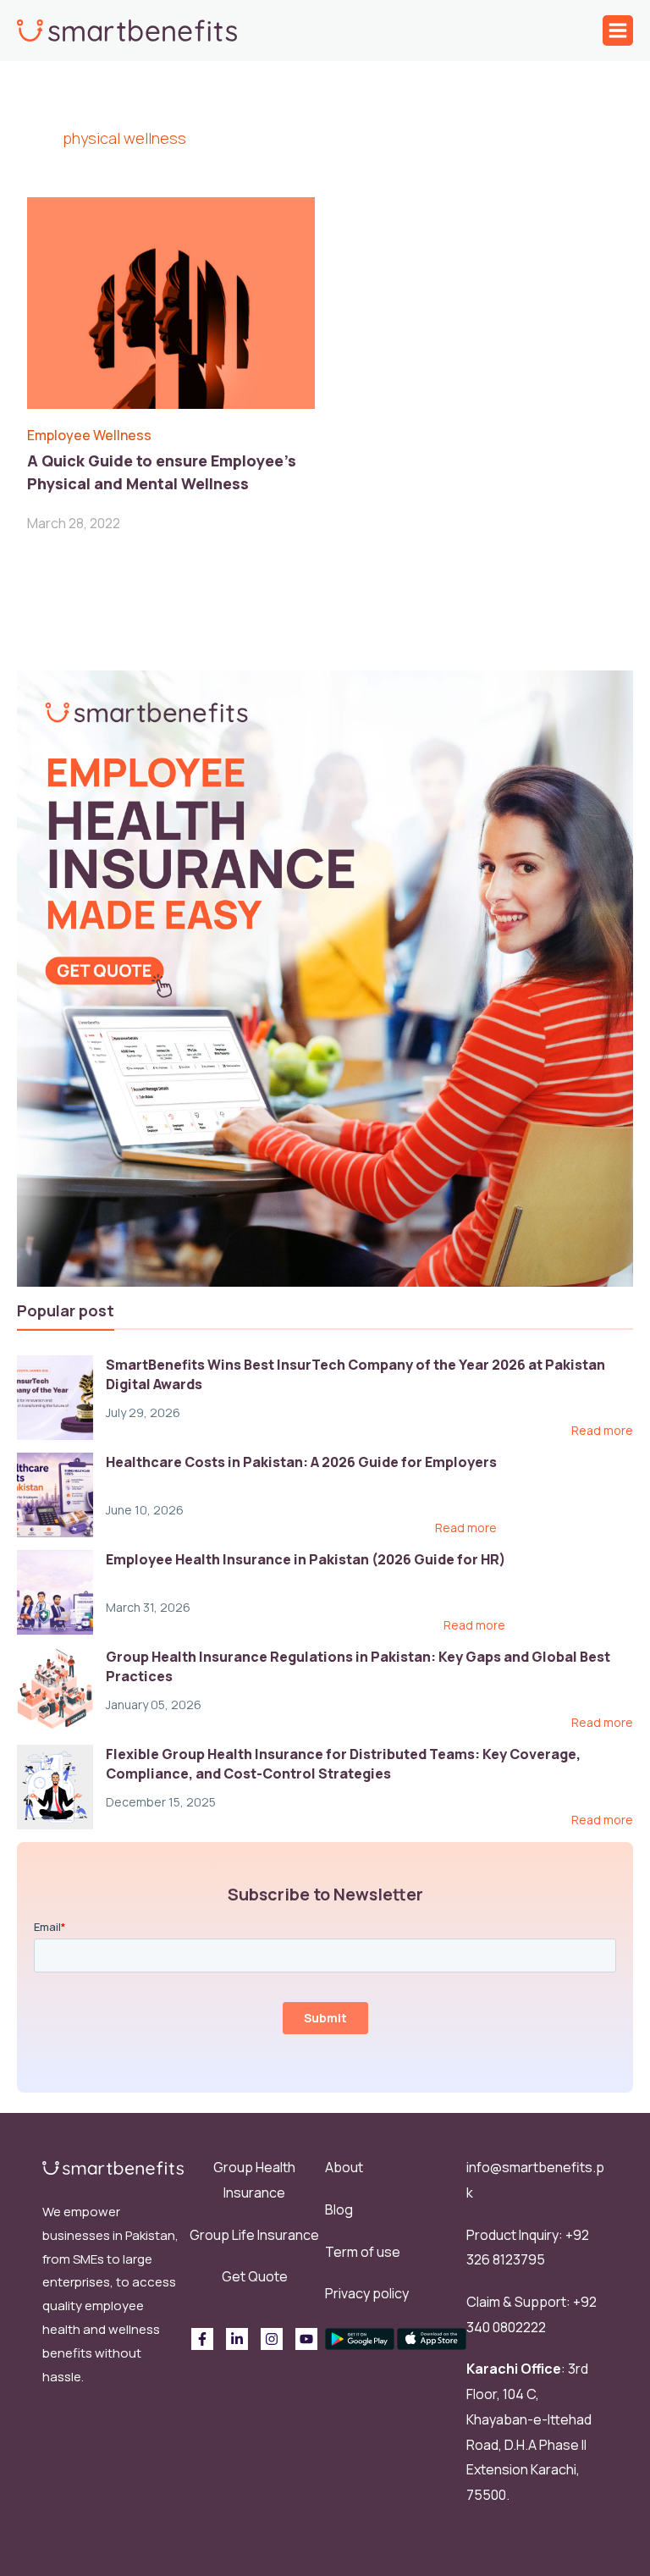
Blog (339, 2209)
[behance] (306, 2339)
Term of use (363, 2252)
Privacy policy (367, 2293)
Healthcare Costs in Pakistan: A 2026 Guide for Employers (301, 1462)
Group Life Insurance (254, 2235)
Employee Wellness (89, 435)
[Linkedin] (237, 2339)
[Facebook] (202, 2339)
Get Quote (255, 2276)
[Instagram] (272, 2339)
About (344, 2167)
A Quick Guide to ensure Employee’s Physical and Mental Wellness (162, 472)
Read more (602, 1431)
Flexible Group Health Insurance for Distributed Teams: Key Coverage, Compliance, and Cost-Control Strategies (343, 1763)
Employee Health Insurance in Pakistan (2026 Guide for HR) (306, 1559)
